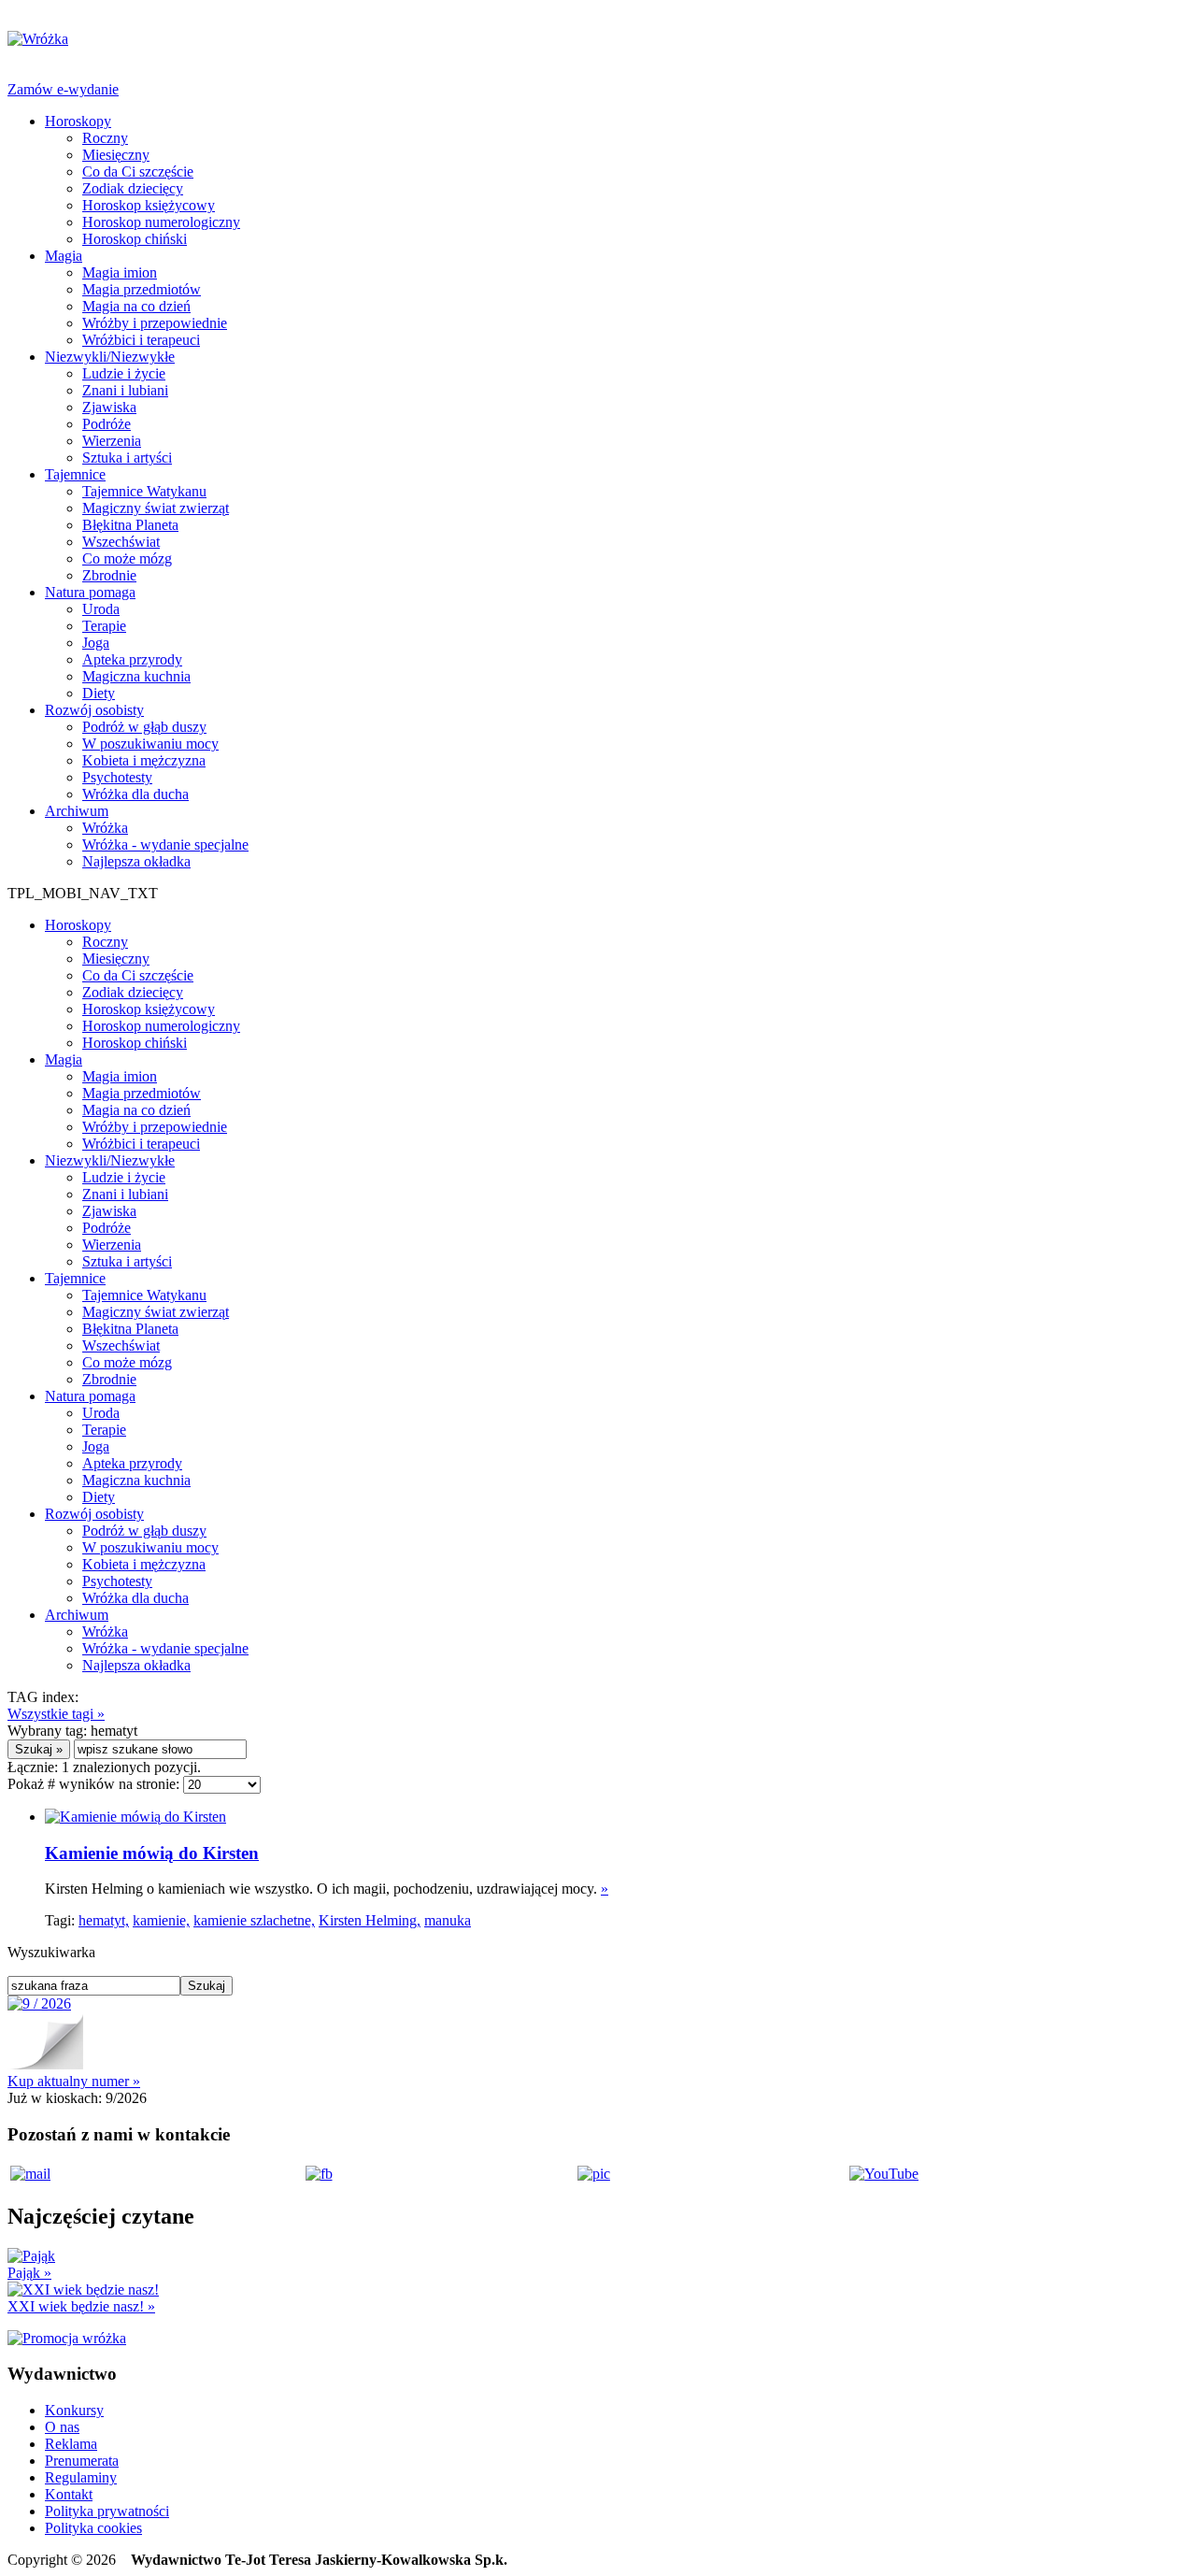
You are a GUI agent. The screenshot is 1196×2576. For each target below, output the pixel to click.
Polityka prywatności (107, 2511)
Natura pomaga (90, 592)
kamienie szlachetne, (254, 1920)
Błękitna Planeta (130, 525)
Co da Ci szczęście (138, 172)
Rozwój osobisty (94, 710)
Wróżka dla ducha (135, 794)
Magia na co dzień (136, 306)
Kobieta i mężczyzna (144, 760)
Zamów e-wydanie (63, 89)
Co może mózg (127, 558)
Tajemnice (75, 474)
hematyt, (104, 1920)
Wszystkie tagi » (56, 1714)
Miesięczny (116, 155)
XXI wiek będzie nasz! (81, 2306)
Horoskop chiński (135, 239)
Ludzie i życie (124, 373)
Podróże (107, 424)
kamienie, (161, 1920)
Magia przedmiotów (142, 289)
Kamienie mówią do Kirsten (152, 1853)
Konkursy (74, 2410)
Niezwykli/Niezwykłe (110, 357)
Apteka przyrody (132, 659)
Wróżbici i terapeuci (141, 340)
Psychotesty (117, 777)
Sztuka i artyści (127, 458)
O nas (62, 2427)
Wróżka (105, 828)
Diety (99, 693)
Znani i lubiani (125, 390)
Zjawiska (109, 407)
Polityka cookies (93, 2528)
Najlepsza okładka (136, 861)
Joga (96, 643)
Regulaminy (81, 2477)
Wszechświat (121, 542)
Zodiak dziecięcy (133, 188)
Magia (64, 256)
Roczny (105, 138)
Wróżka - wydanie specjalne (165, 844)
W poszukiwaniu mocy (150, 744)
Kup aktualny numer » (74, 2081)
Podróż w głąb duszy (144, 727)
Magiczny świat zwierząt (156, 508)
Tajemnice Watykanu (144, 491)
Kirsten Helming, (370, 1920)
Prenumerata (82, 2461)
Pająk (29, 2273)
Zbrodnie (109, 575)
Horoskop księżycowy (149, 205)
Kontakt (69, 2494)
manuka (448, 1920)
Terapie (104, 626)
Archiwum (77, 811)
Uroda (101, 609)
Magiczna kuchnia (136, 676)
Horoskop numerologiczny (161, 222)
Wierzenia (112, 441)
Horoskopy (78, 121)
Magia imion (120, 272)
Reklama (71, 2444)
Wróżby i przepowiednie (155, 323)
